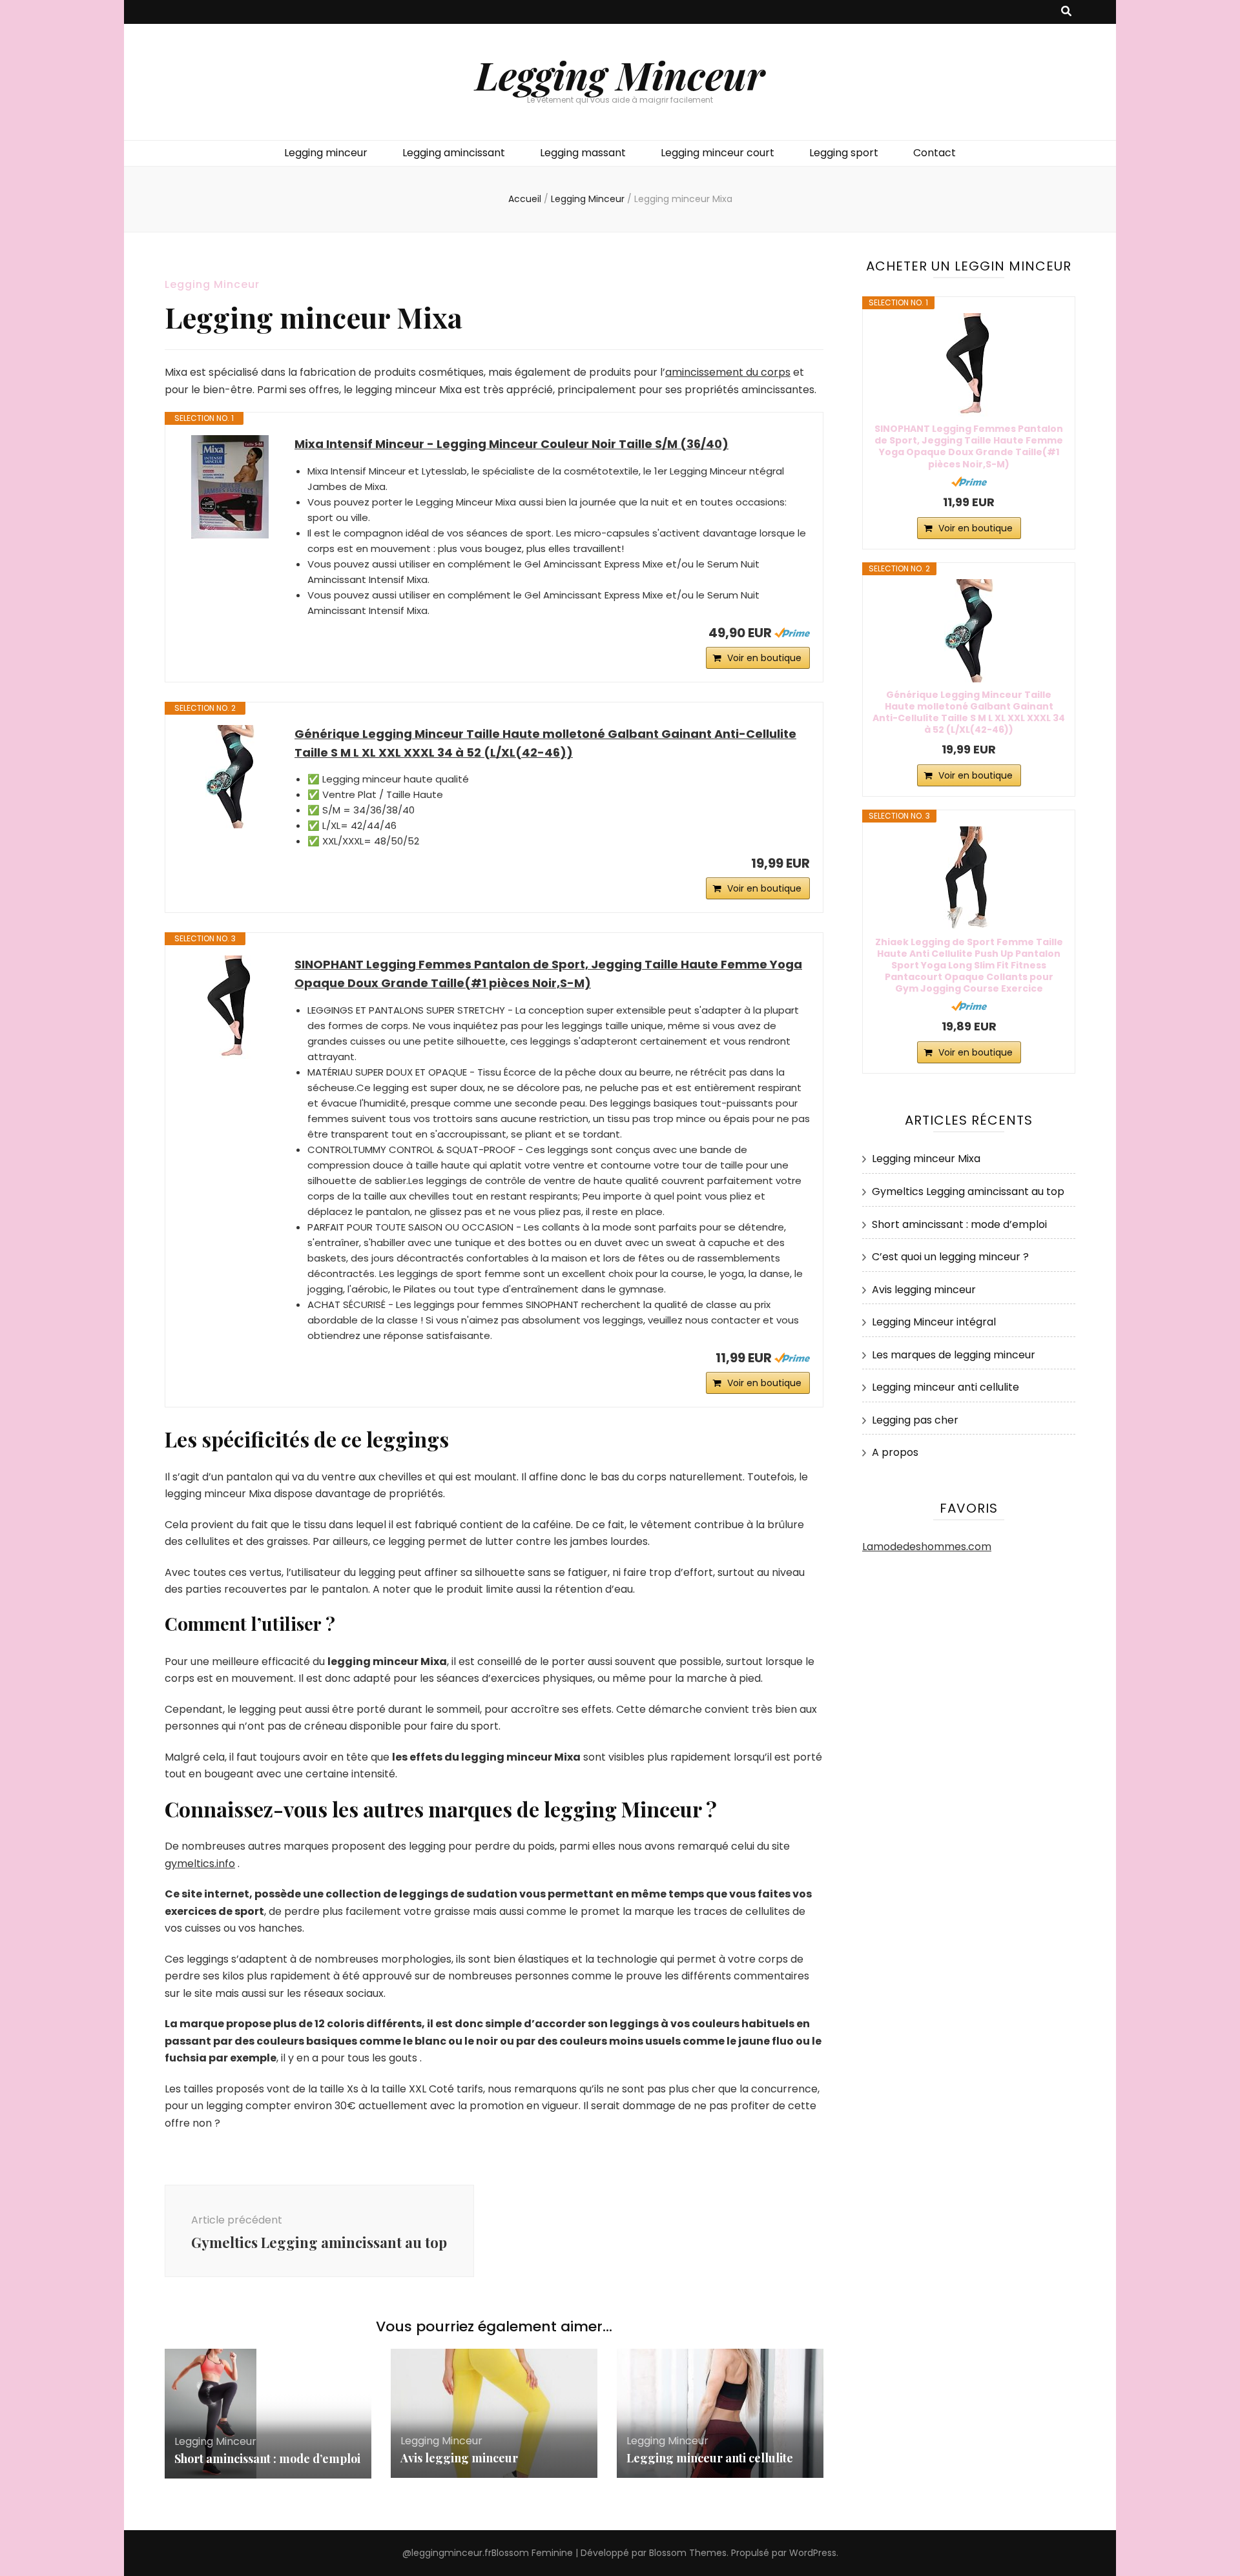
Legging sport (844, 153)
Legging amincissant (454, 153)
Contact (935, 153)
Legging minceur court (718, 153)
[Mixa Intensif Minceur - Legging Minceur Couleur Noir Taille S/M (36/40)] (230, 487)
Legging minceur (326, 153)
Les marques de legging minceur (954, 1355)
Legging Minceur (620, 74)
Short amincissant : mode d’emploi (267, 2458)
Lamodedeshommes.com (927, 1547)
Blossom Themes (688, 2553)
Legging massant (583, 153)
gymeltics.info (200, 1864)
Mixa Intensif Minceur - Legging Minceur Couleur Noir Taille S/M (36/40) (512, 444)
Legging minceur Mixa (926, 1159)
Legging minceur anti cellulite (710, 2458)
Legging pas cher (915, 1420)
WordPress (813, 2553)
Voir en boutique (764, 658)
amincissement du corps (728, 372)
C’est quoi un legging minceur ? (950, 1257)
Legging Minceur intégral (934, 1322)
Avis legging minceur (459, 2458)
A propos (895, 1452)
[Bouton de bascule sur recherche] (1066, 12)
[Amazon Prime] (792, 633)
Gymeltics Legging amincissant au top (968, 1191)
